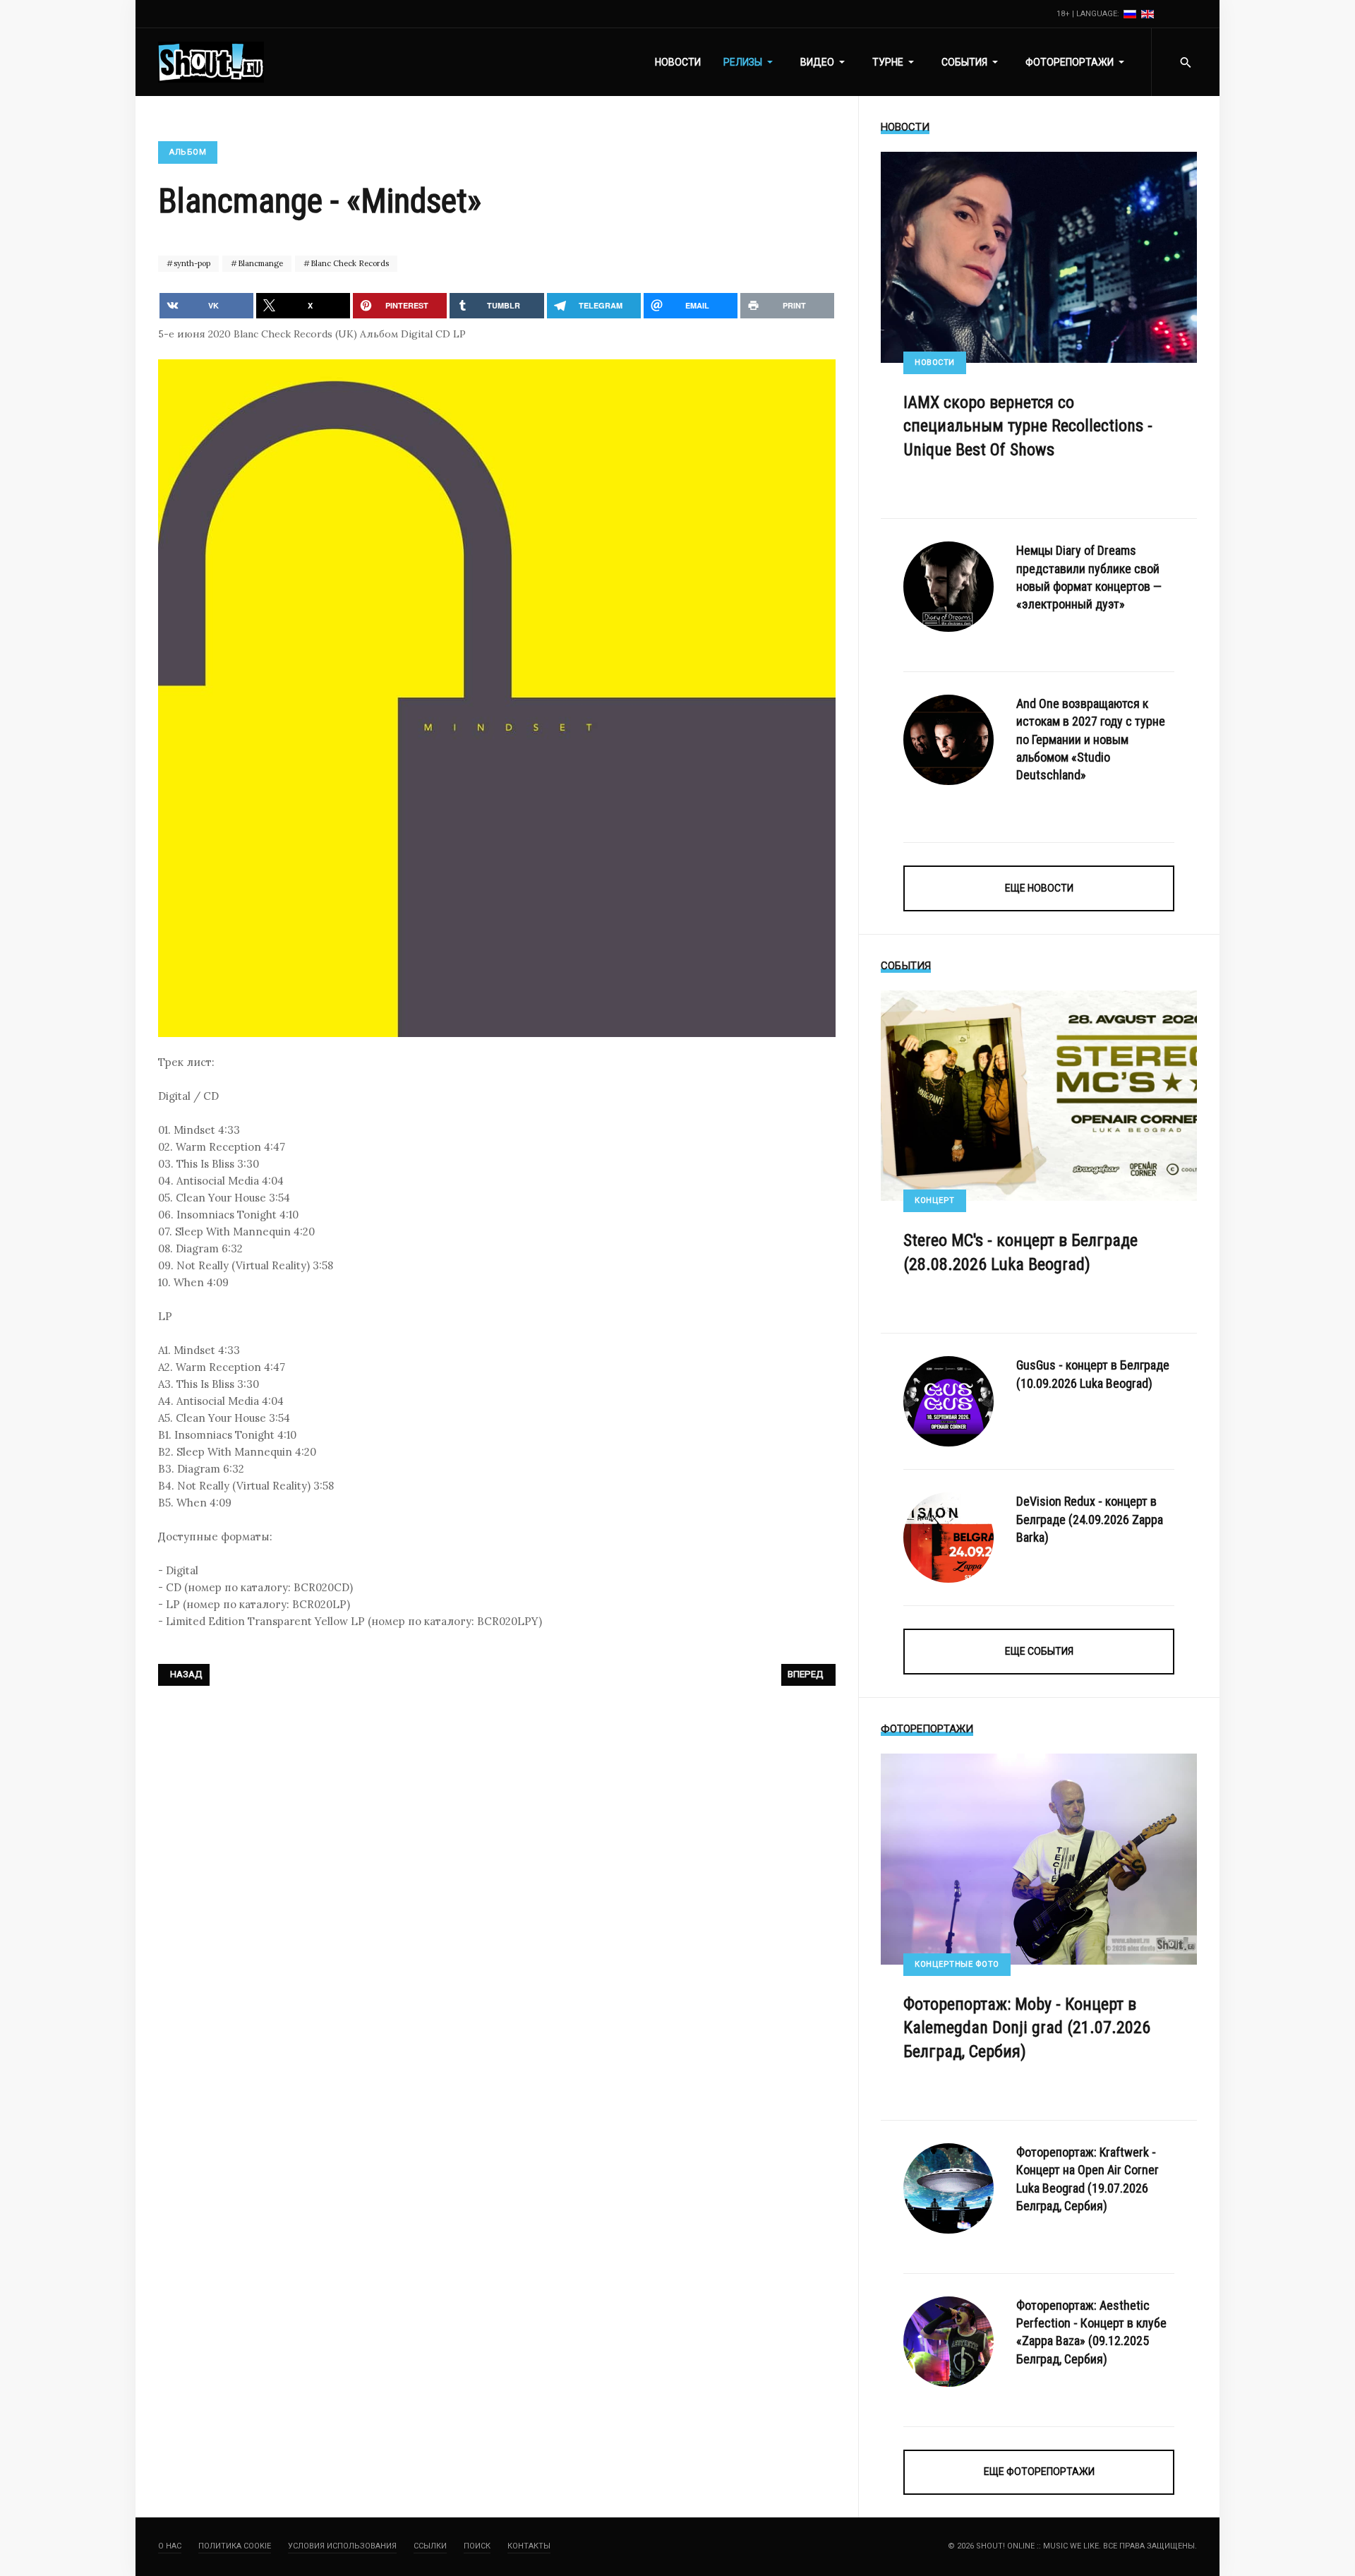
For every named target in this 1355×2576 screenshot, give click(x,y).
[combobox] (1185, 62)
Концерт (935, 1200)
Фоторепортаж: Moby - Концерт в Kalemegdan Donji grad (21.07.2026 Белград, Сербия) (1027, 2028)
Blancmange (259, 263)
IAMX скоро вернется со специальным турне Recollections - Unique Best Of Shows (1028, 426)
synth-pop (191, 263)
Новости (935, 363)
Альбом (188, 152)
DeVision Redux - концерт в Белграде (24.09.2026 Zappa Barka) (1090, 1519)
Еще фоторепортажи (1039, 2472)
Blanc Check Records (349, 263)
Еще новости (1039, 888)
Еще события (1039, 1651)
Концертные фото (957, 1964)
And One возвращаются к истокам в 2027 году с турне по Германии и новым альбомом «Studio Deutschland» (1091, 739)
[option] (1131, 14)
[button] (751, 62)
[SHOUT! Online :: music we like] (211, 62)
